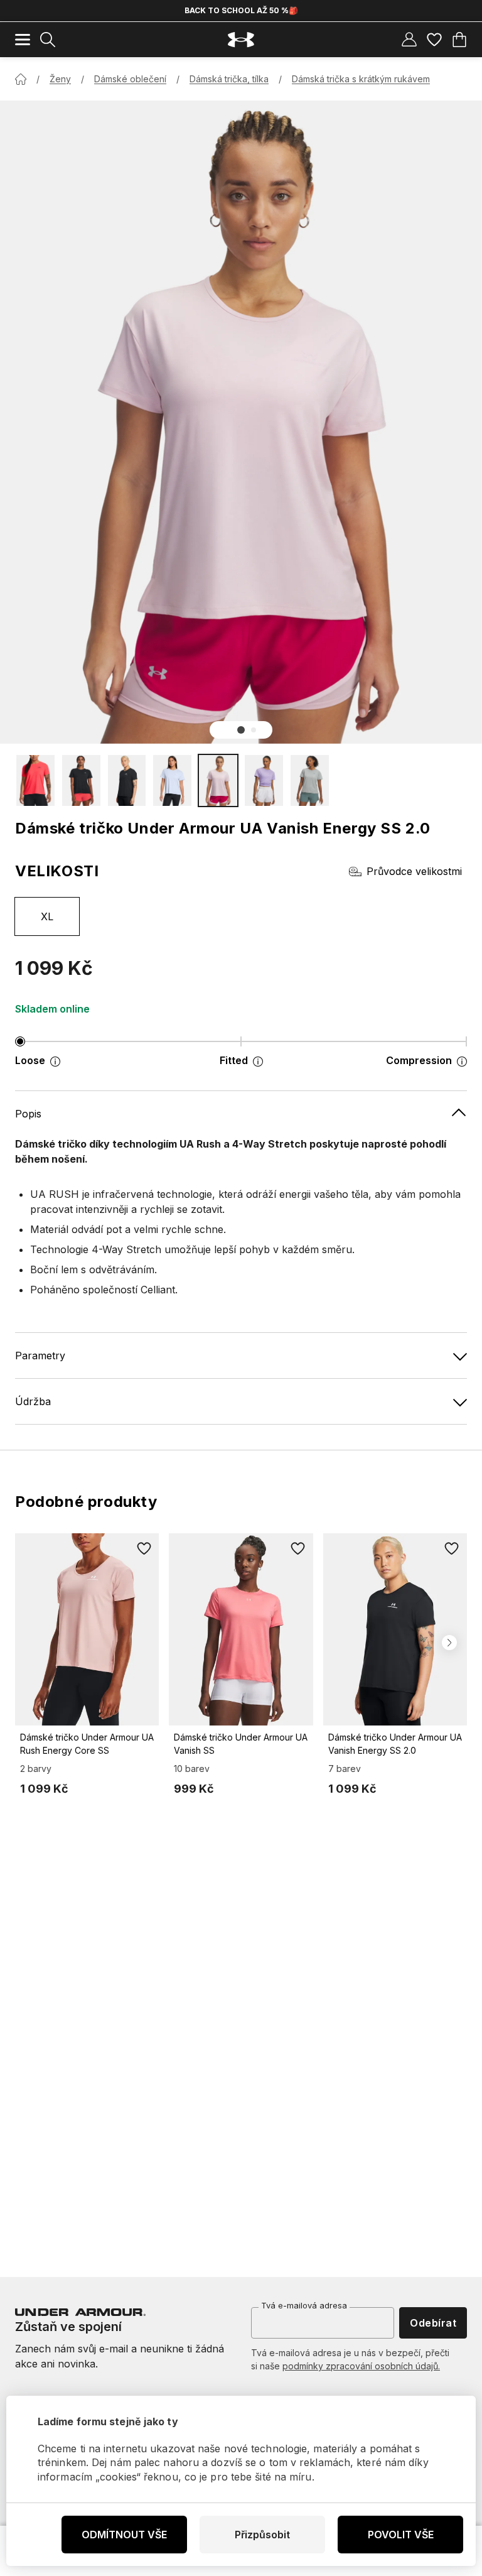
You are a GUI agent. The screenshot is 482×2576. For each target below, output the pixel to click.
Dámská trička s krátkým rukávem (361, 79)
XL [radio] (47, 916)
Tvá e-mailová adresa (304, 2305)
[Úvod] (21, 79)
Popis (28, 1114)
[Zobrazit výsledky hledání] (48, 40)
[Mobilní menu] (23, 40)
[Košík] (459, 40)
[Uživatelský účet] (409, 40)
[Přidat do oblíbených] (144, 1548)
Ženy (60, 79)
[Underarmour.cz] (241, 40)
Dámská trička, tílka (229, 79)
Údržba (33, 1401)
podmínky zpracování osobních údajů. (361, 2366)
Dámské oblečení (130, 79)
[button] (241, 730)
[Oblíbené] (434, 40)
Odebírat (433, 2323)
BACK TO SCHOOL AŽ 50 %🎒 (241, 10)
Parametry (40, 1356)
